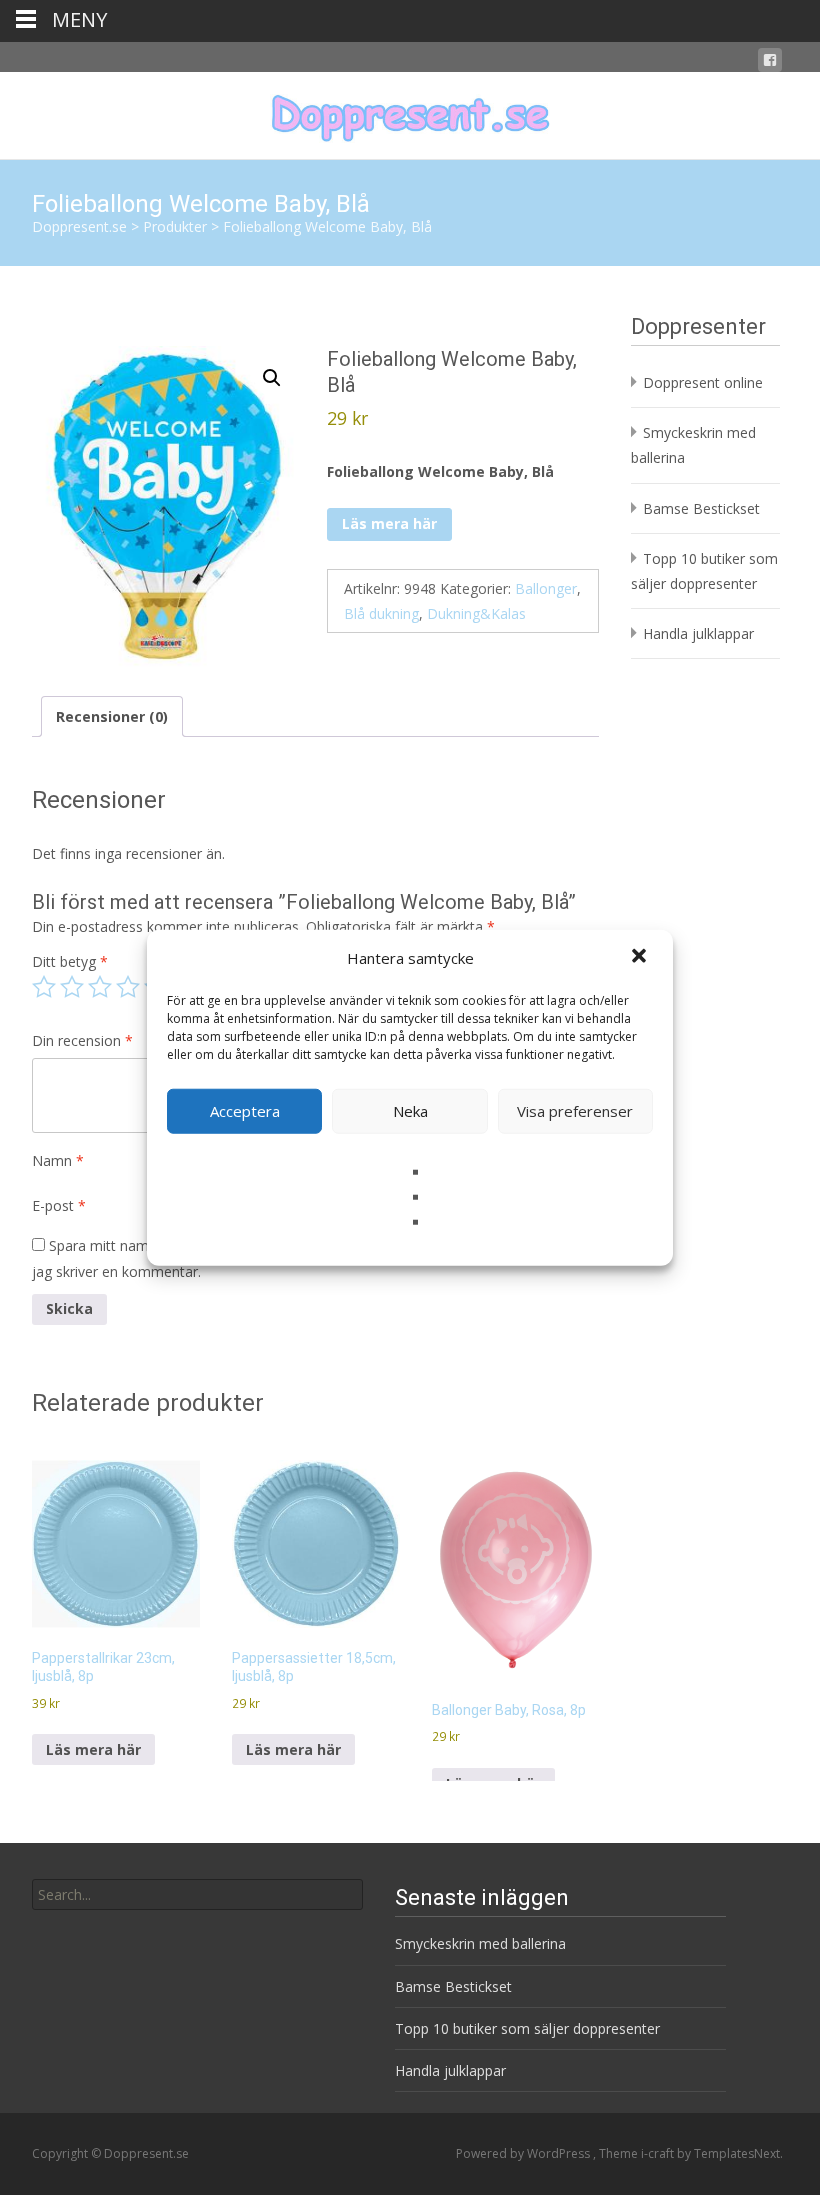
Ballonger (546, 588)
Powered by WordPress (524, 2153)
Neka (410, 1111)
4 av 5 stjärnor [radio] (128, 987)
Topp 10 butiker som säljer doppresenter (527, 2028)
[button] (641, 958)
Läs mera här (389, 523)
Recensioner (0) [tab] (112, 716)
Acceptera (245, 1111)
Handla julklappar (698, 633)
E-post (59, 1205)
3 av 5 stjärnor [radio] (100, 987)
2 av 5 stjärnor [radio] (72, 987)
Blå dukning (381, 613)
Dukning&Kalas (476, 613)
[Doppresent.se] (410, 112)
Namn (58, 1160)
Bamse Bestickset (701, 508)
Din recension (82, 1040)
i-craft (659, 2153)
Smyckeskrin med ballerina (480, 1943)
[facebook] (770, 63)
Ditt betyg (70, 961)
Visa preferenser (575, 1111)
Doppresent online (703, 382)
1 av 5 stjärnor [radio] (44, 987)
